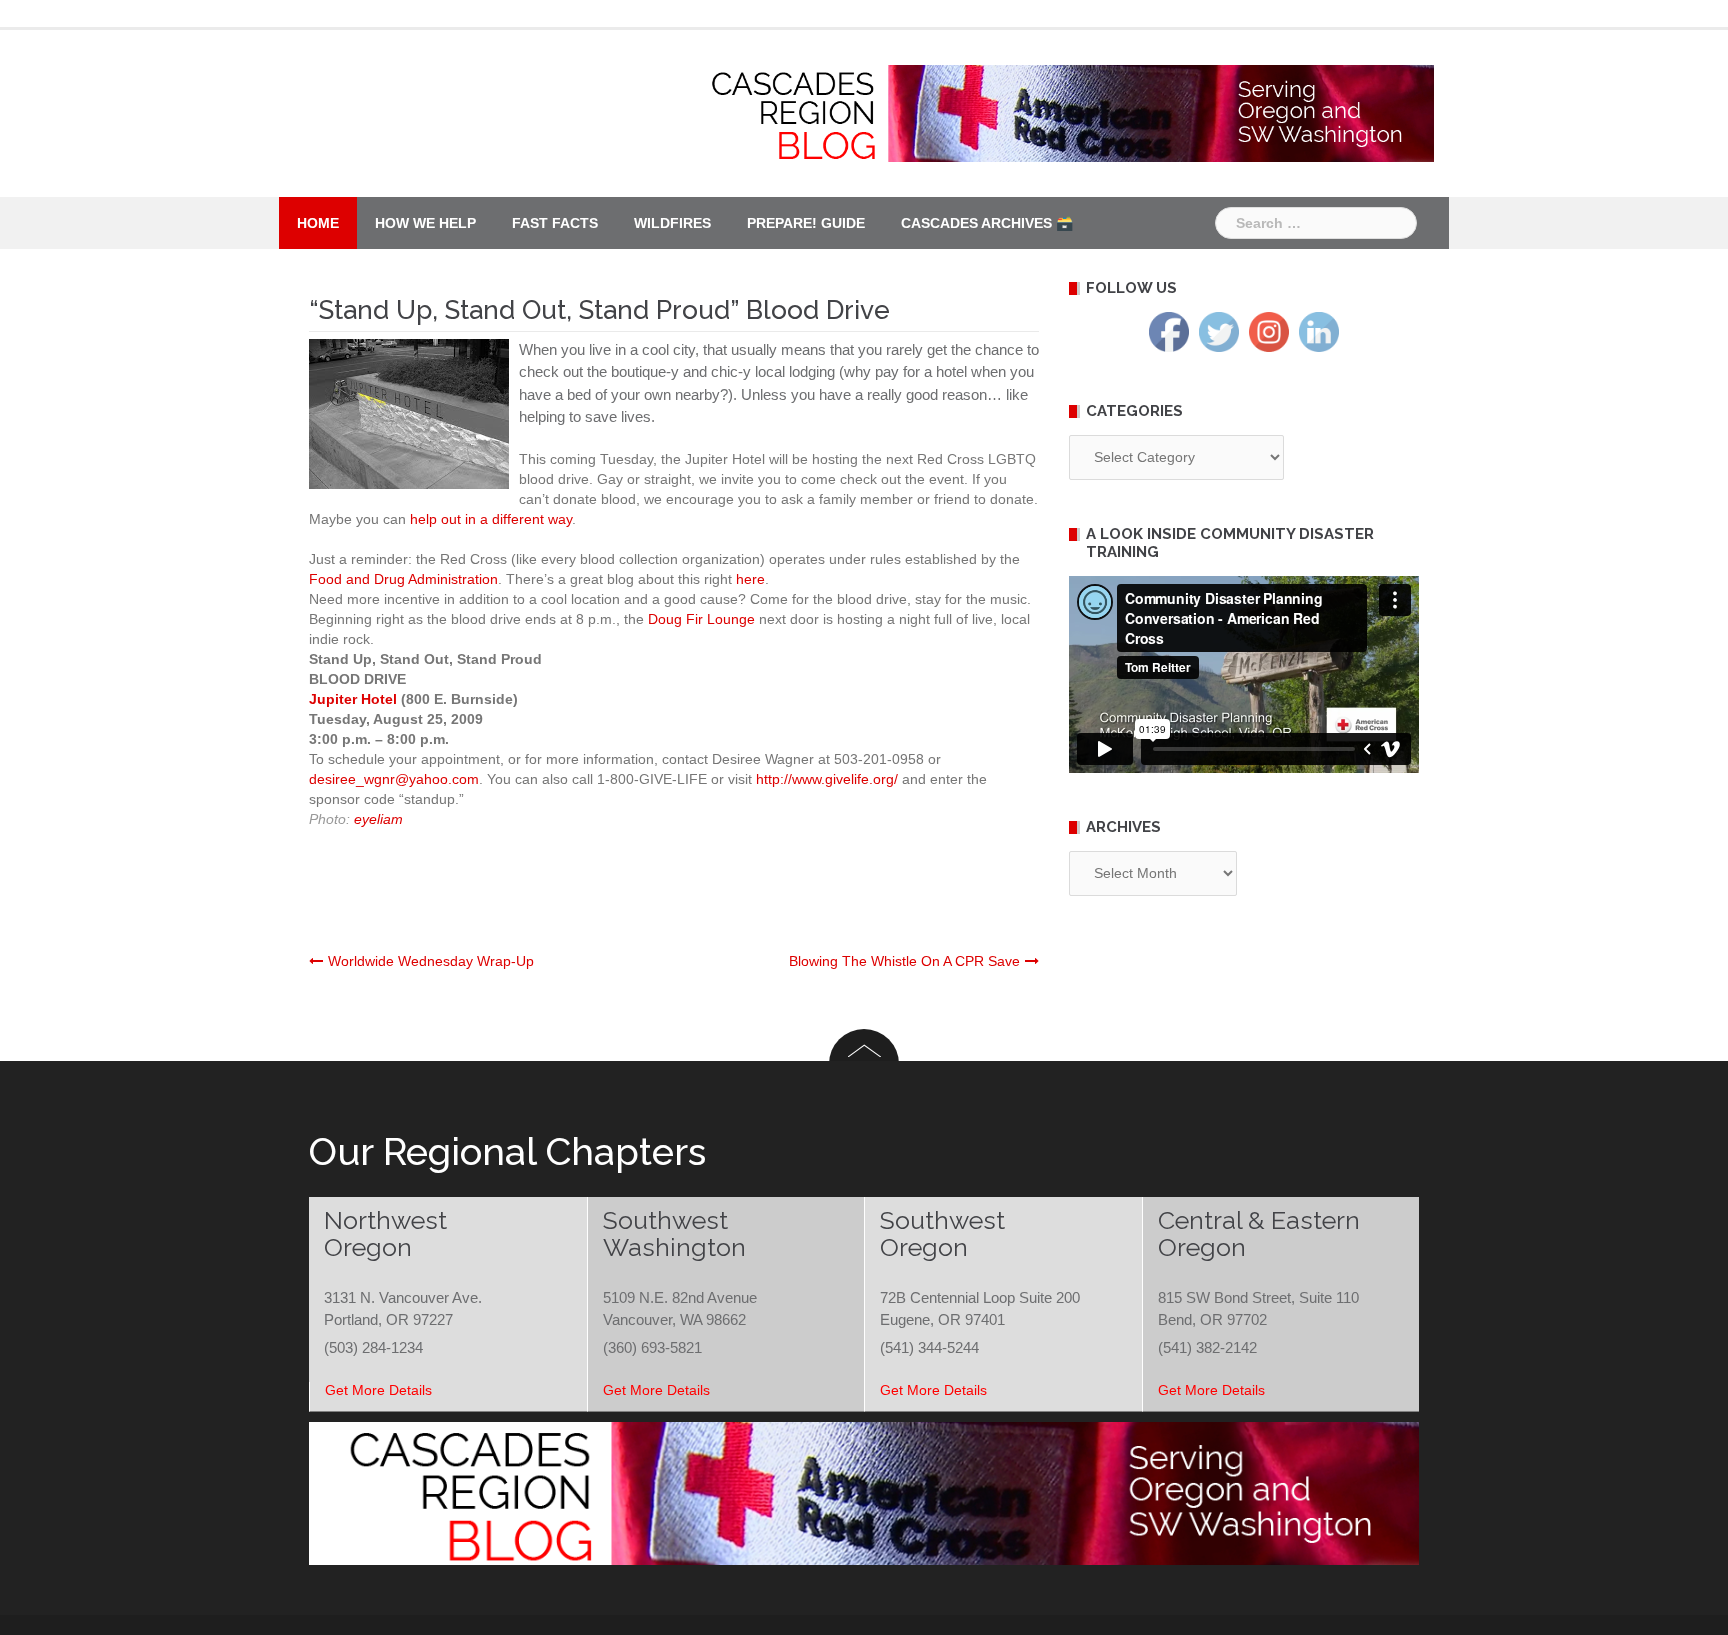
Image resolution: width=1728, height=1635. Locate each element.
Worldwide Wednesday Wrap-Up (431, 961)
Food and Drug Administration (403, 579)
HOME (318, 223)
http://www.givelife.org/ (827, 779)
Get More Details (378, 1390)
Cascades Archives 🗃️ (987, 223)
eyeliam (378, 819)
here (750, 579)
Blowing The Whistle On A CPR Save (904, 961)
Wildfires (672, 223)
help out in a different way (491, 519)
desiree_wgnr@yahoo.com (394, 779)
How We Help (425, 223)
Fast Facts (555, 223)
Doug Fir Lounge (701, 619)
